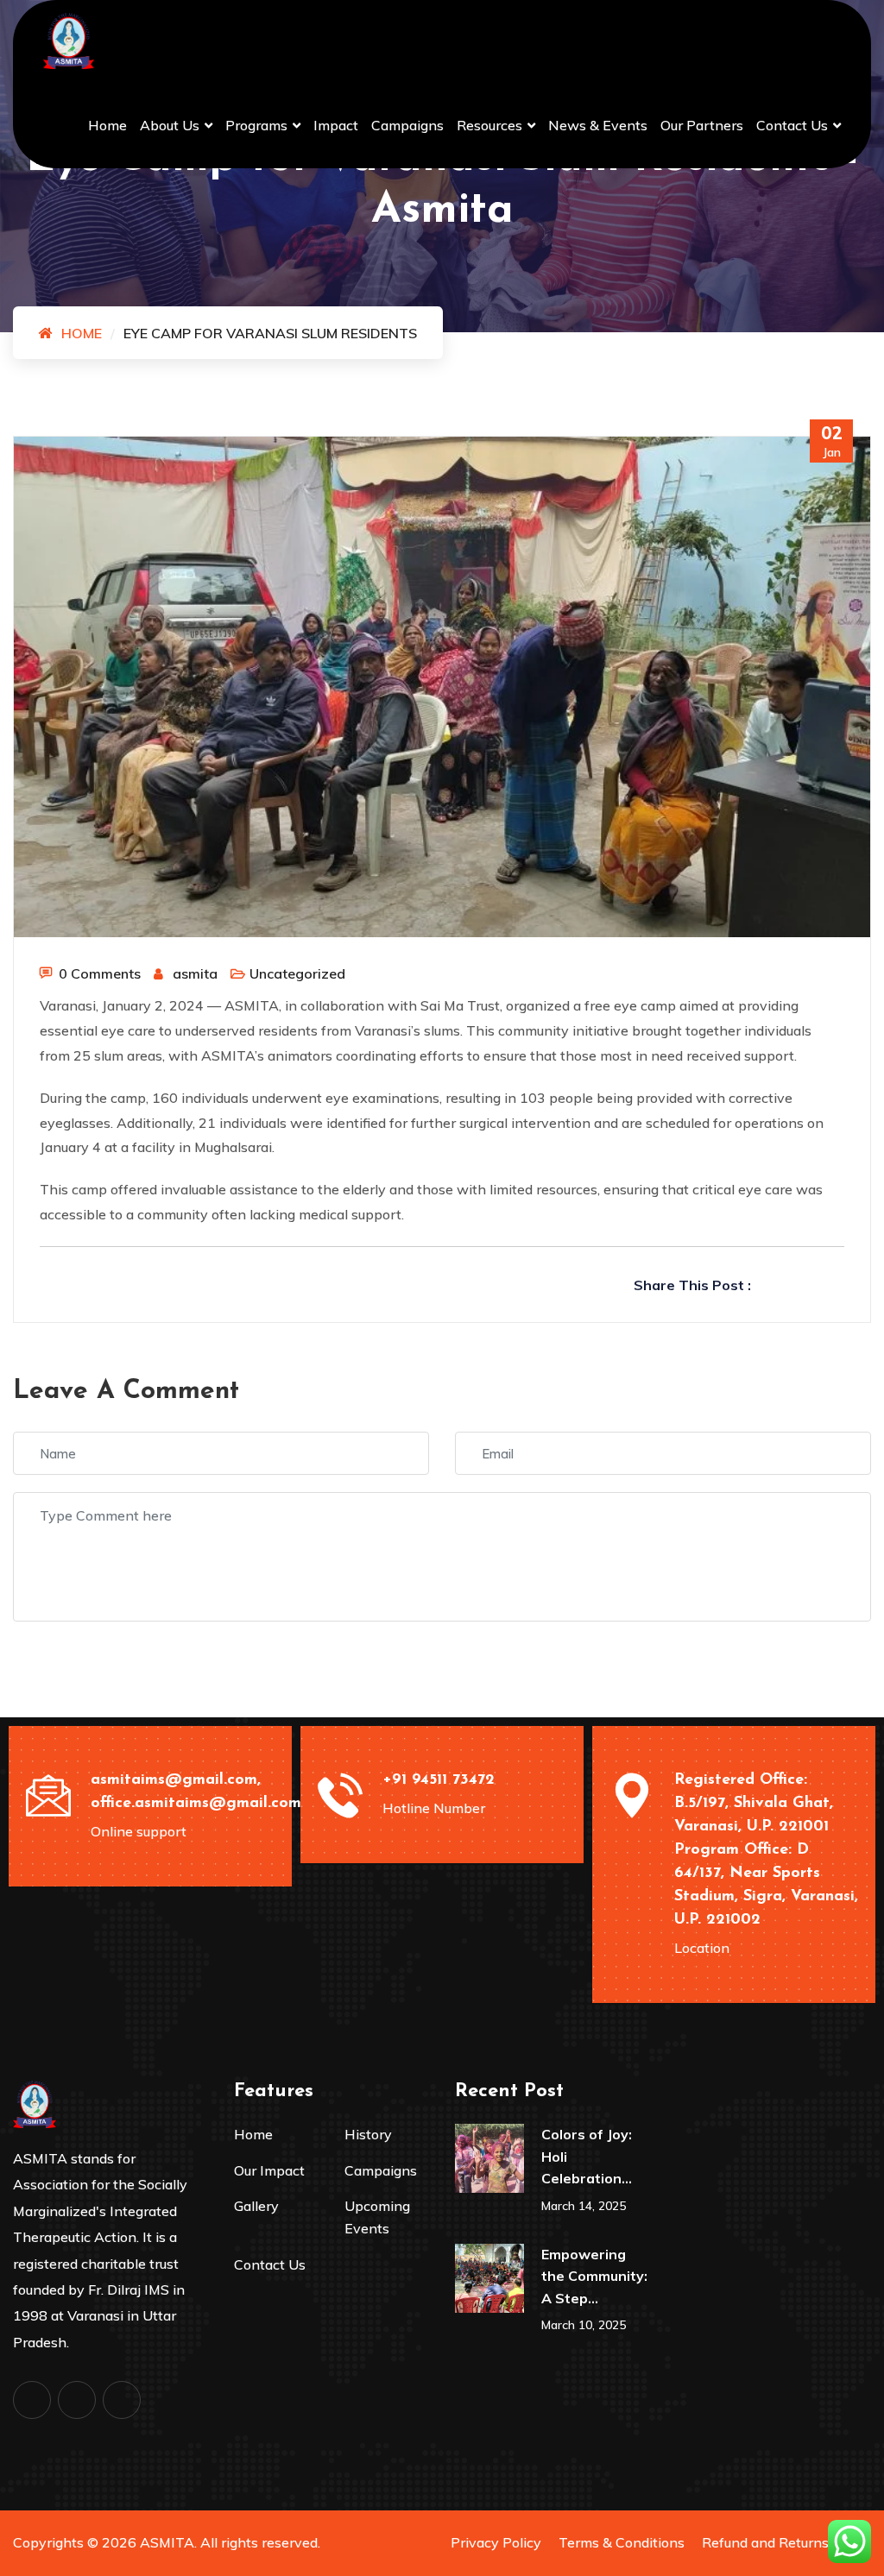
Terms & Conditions (622, 2542)
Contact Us (792, 125)
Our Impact (269, 2170)
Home (107, 125)
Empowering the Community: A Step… (594, 2276)
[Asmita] (69, 40)
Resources (489, 125)
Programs (256, 125)
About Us (170, 125)
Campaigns (407, 125)
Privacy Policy (496, 2542)
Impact (336, 125)
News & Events (598, 125)
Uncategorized (297, 973)
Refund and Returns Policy (786, 2542)
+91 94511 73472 (439, 1780)
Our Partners (702, 125)
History (368, 2134)
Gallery (256, 2206)
